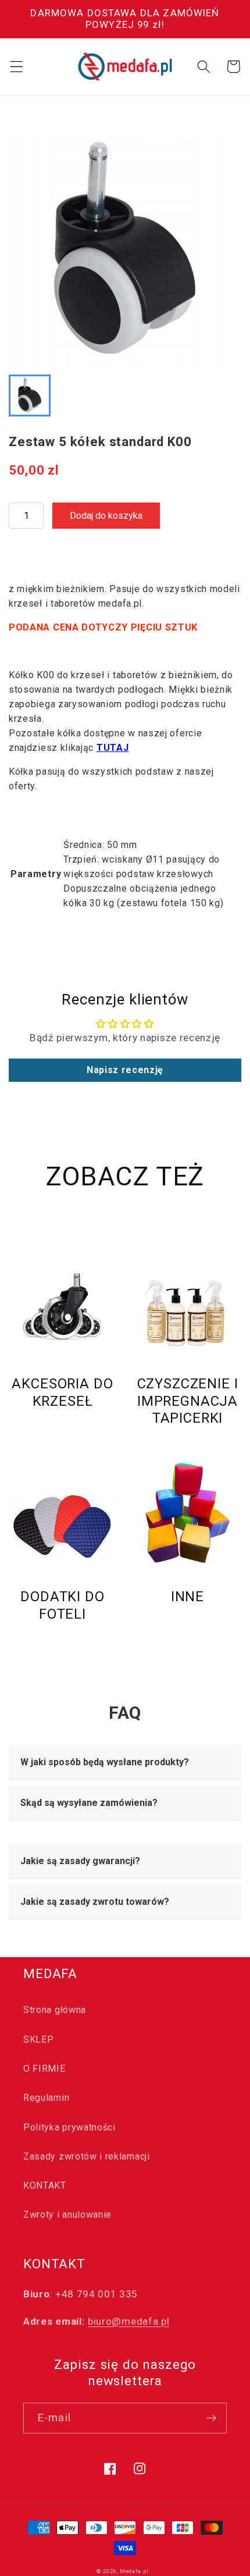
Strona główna (55, 2010)
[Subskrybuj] (211, 2418)
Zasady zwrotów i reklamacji (87, 2156)
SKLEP (38, 2039)
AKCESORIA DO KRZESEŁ (62, 1392)
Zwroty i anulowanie (67, 2215)
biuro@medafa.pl (128, 2321)
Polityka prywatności (69, 2127)
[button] (17, 67)
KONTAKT (45, 2185)
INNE (187, 1597)
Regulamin (46, 2098)
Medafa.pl (134, 2571)
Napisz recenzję (125, 1070)
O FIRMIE (44, 2069)
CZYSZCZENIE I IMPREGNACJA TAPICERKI (188, 1401)
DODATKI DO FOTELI (62, 1605)
